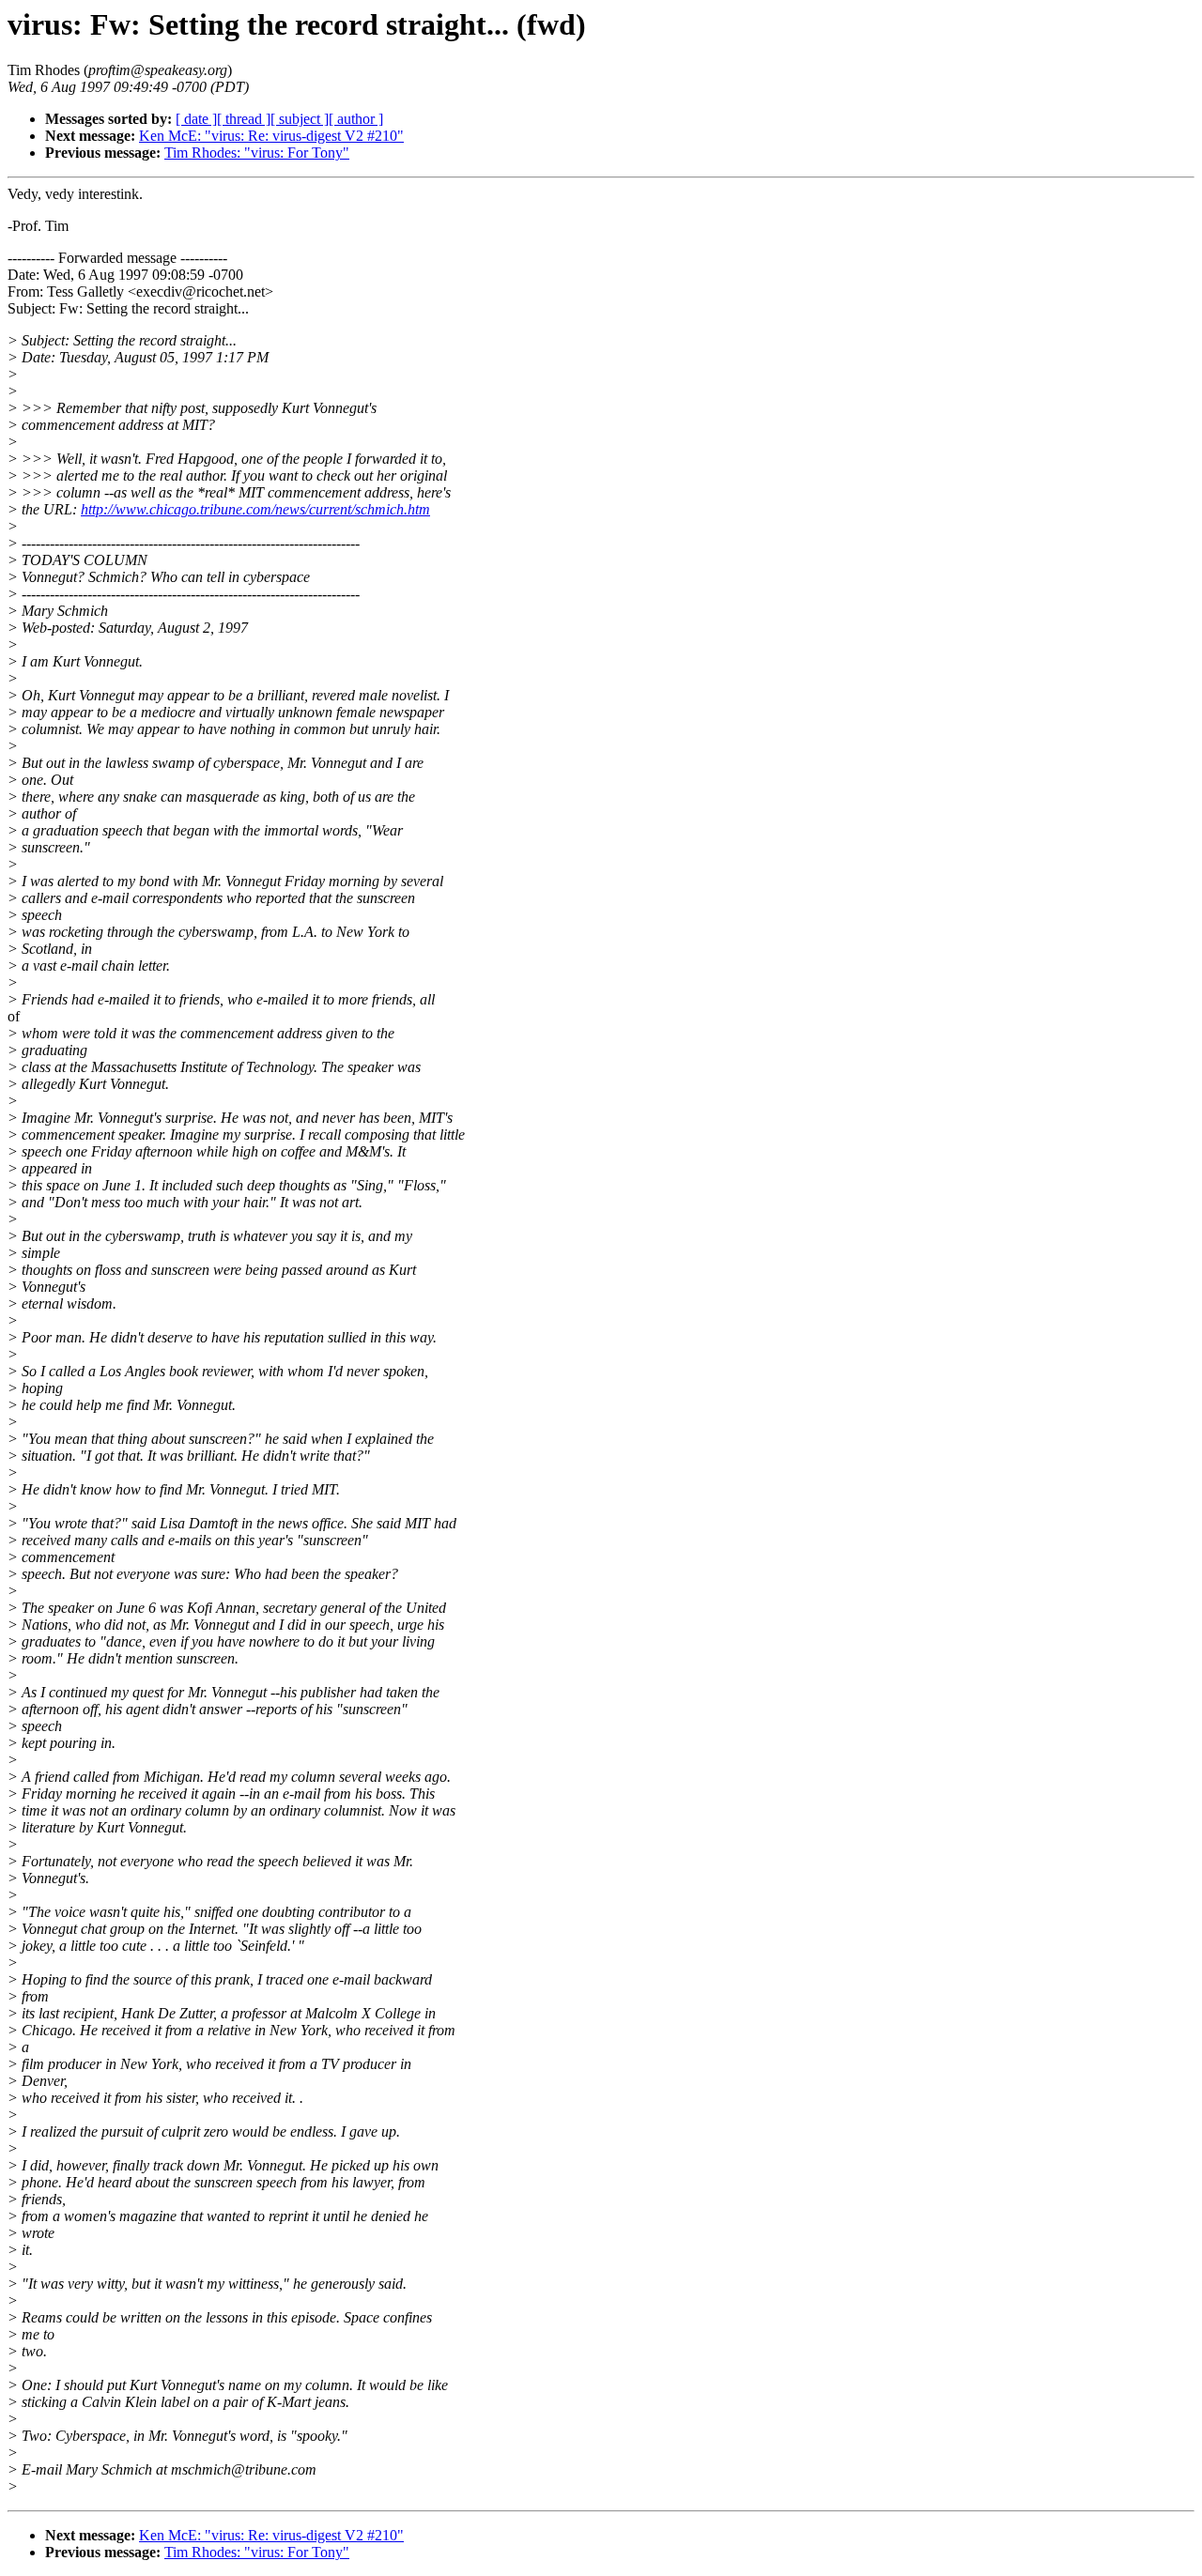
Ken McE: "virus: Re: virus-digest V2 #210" (271, 136)
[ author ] (356, 119)
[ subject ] (300, 119)
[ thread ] (244, 119)
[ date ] (196, 119)
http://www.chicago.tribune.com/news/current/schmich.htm (255, 509)
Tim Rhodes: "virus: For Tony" (257, 153)
